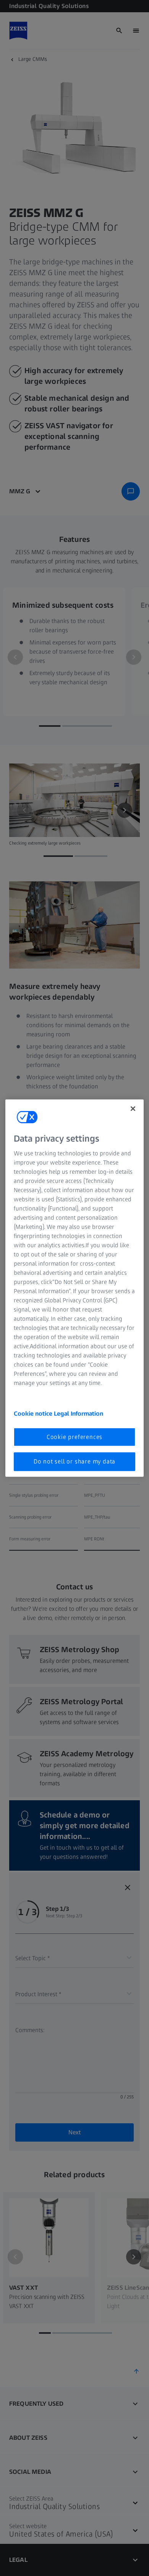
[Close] (133, 1108)
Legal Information (79, 1414)
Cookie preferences (74, 1437)
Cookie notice (34, 1414)
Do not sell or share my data (74, 1461)
